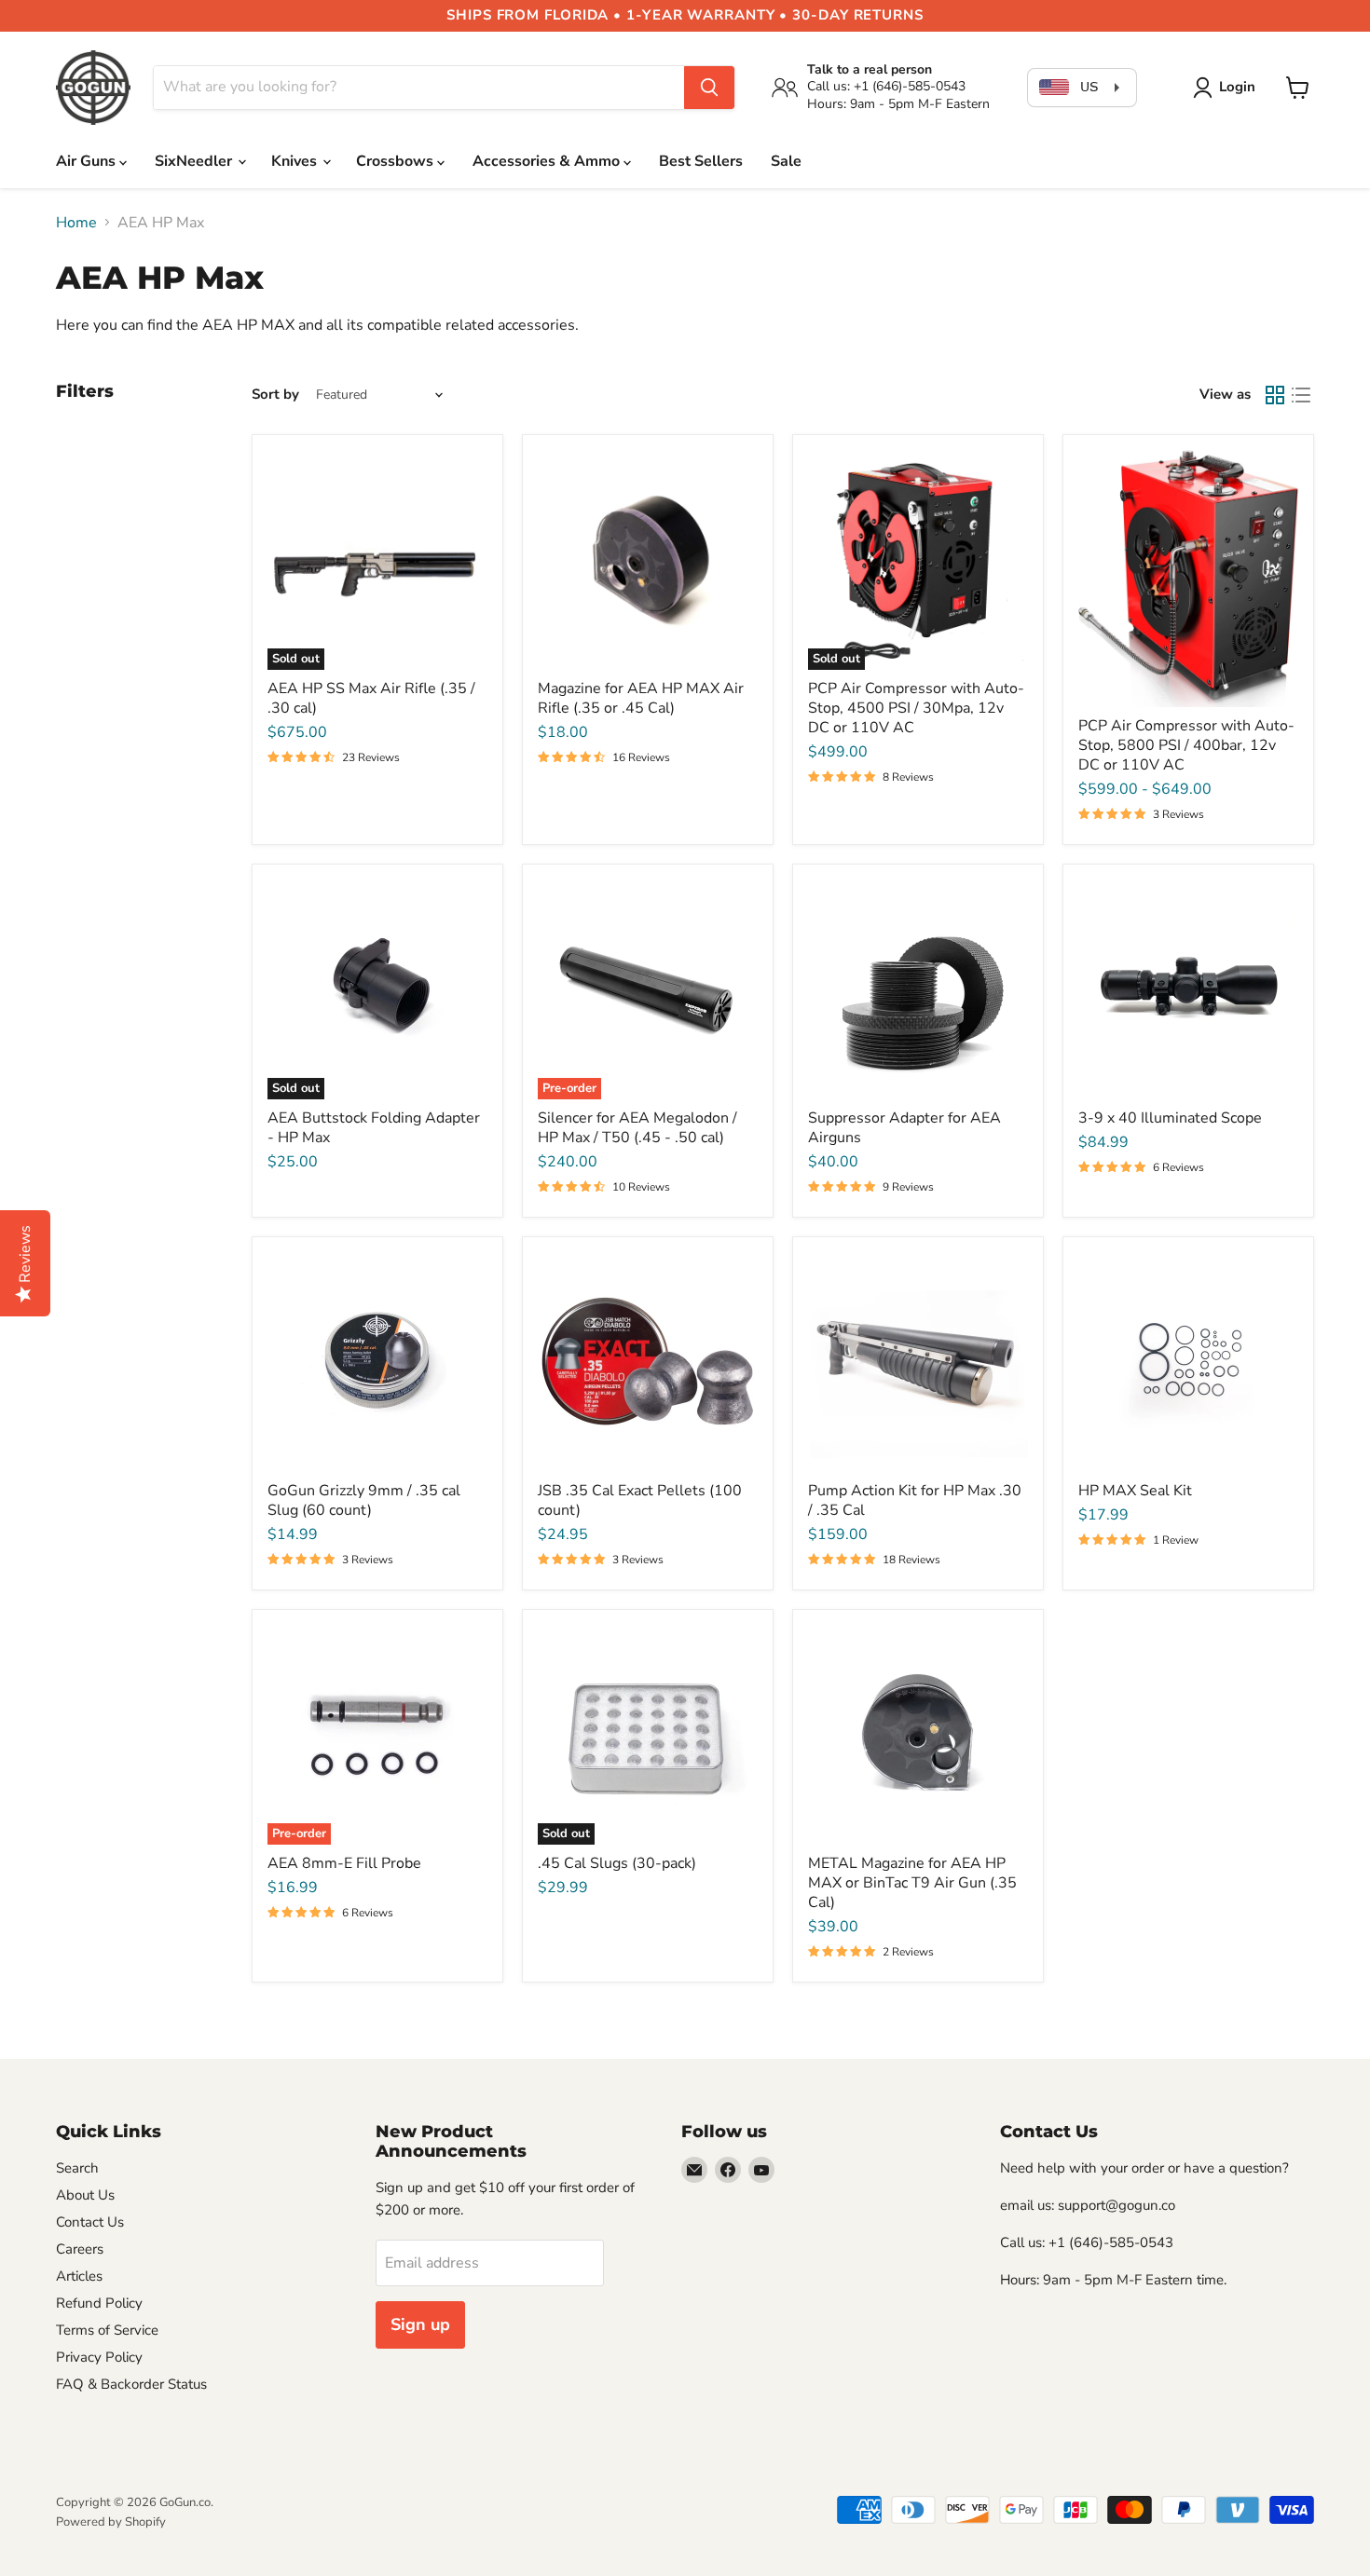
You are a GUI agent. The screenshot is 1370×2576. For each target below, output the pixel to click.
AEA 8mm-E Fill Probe (344, 1863)
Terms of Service (107, 2330)
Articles (79, 2276)
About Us (85, 2195)
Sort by (275, 395)
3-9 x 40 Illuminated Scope (1170, 1118)
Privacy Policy (99, 2357)
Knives (296, 161)
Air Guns (88, 161)
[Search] (709, 88)
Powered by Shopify (111, 2522)
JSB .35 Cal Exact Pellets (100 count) (640, 1500)
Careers (80, 2249)
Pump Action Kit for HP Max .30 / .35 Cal (915, 1500)
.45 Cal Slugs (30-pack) (617, 1863)
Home (76, 223)
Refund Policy (99, 2303)
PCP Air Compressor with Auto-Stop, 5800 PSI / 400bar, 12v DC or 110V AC (1186, 745)
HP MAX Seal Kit (1135, 1491)
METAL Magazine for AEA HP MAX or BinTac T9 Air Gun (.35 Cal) (912, 1883)
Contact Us (90, 2222)
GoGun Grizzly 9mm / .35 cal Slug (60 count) (364, 1500)
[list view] (1301, 395)
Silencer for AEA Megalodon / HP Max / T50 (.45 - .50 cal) (637, 1128)
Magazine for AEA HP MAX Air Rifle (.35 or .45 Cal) (641, 698)
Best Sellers (701, 161)
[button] (1228, 88)
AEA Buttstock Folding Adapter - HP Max (374, 1128)
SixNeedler (195, 161)
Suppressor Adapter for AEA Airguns (904, 1128)
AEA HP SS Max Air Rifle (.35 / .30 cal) (371, 698)
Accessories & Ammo (548, 161)
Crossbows (397, 161)
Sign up (420, 2324)
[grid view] (1275, 395)
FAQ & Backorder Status (131, 2384)
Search (77, 2168)
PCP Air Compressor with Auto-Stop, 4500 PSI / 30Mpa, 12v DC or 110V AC (916, 708)
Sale (786, 161)
